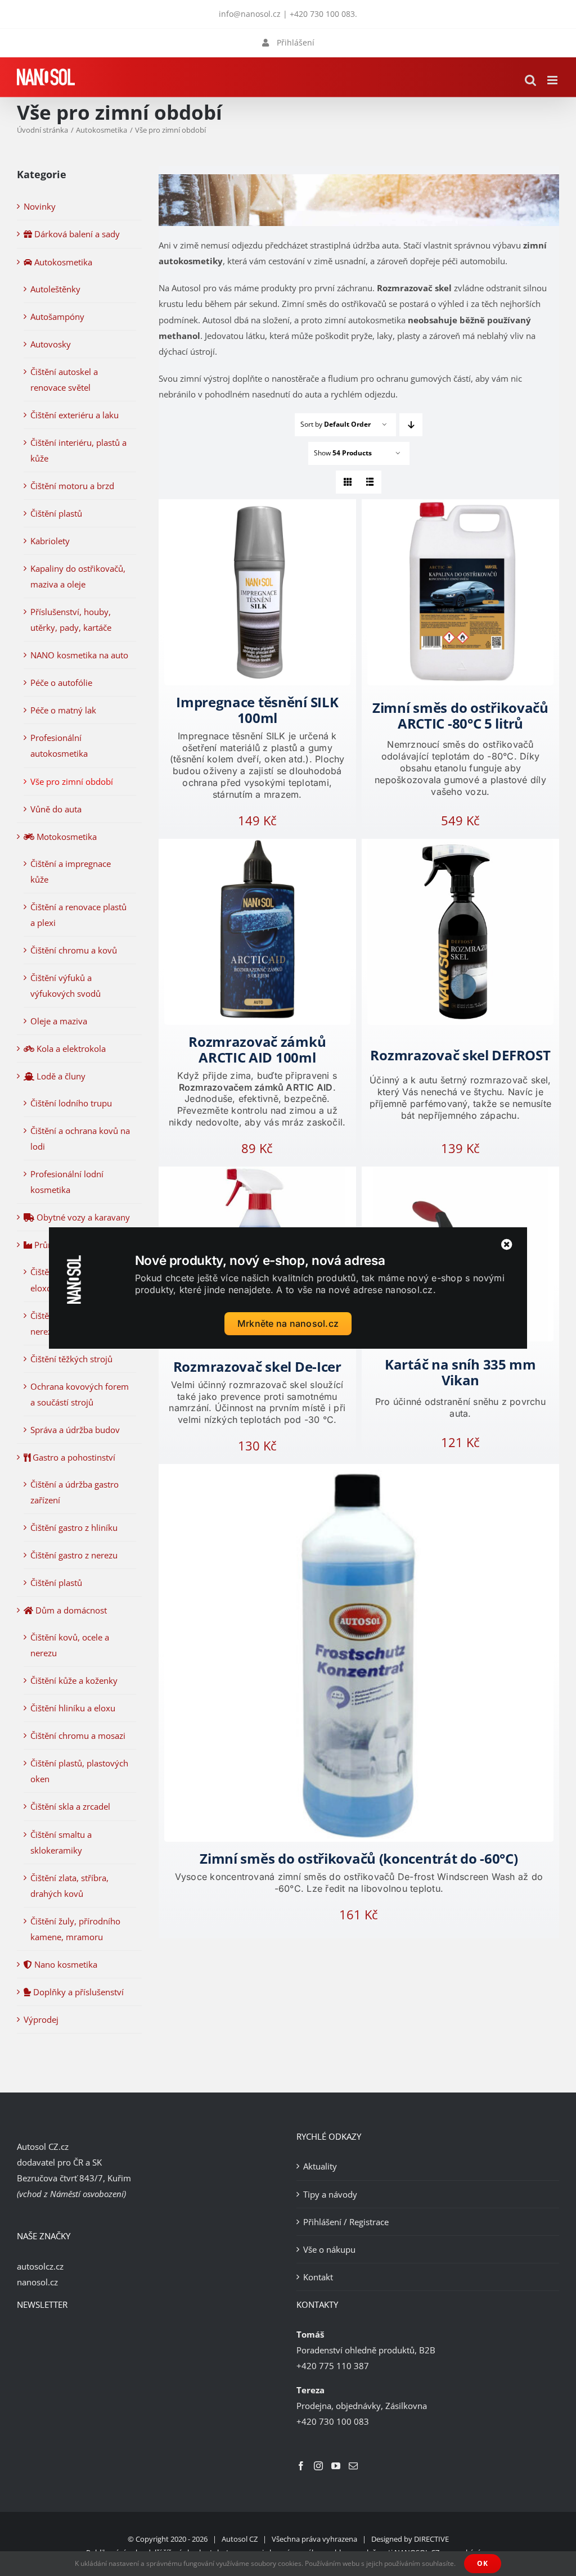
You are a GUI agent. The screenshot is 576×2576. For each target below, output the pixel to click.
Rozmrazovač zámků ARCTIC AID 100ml (257, 1049)
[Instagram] (318, 2466)
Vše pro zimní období (72, 781)
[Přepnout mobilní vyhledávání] (530, 80)
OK (483, 2563)
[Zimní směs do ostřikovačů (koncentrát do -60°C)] (359, 1653)
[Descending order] (411, 425)
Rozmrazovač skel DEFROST (460, 1055)
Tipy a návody (330, 2194)
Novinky (40, 206)
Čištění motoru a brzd (72, 486)
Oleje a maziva (59, 1021)
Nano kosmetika (65, 1964)
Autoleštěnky (55, 289)
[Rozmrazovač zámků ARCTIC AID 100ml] (257, 932)
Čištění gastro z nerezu (74, 1555)
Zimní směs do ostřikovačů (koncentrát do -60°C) (359, 1858)
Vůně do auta (56, 809)
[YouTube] (336, 2466)
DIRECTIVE (431, 2539)
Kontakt (318, 2277)
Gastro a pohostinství (73, 1457)
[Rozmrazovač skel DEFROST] (460, 932)
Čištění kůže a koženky (74, 1680)
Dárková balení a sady (76, 234)
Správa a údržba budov (75, 1430)
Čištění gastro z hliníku (74, 1527)
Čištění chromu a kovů (74, 950)
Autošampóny (57, 317)
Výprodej (41, 2019)
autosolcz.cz (40, 2266)
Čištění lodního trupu (71, 1103)
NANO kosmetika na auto (79, 655)
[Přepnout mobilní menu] (553, 80)
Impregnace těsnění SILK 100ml (257, 710)
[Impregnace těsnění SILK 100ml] (257, 592)
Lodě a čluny (60, 1076)
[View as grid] (347, 482)
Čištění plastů (56, 513)
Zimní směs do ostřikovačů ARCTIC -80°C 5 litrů (460, 715)
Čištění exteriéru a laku (75, 415)
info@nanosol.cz (250, 14)
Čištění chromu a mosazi (78, 1736)
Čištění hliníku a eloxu (73, 1708)
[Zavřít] (507, 1245)
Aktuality (320, 2166)
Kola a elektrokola (70, 1049)
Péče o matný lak (63, 710)
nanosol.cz (37, 2282)
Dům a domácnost (70, 1610)
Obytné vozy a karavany (82, 1217)
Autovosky (51, 344)
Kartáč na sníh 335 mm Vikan (460, 1372)
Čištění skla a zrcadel (70, 1806)
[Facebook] (301, 2466)
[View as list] (370, 482)
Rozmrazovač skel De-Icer (257, 1366)
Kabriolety (50, 541)
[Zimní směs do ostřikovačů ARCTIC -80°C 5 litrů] (460, 592)
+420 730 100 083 (322, 14)
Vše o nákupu (329, 2249)
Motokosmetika (66, 837)
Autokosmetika (62, 262)
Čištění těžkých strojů (71, 1359)
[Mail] (353, 2466)
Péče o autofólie (61, 683)
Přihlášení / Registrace (346, 2222)
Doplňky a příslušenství (77, 1992)
